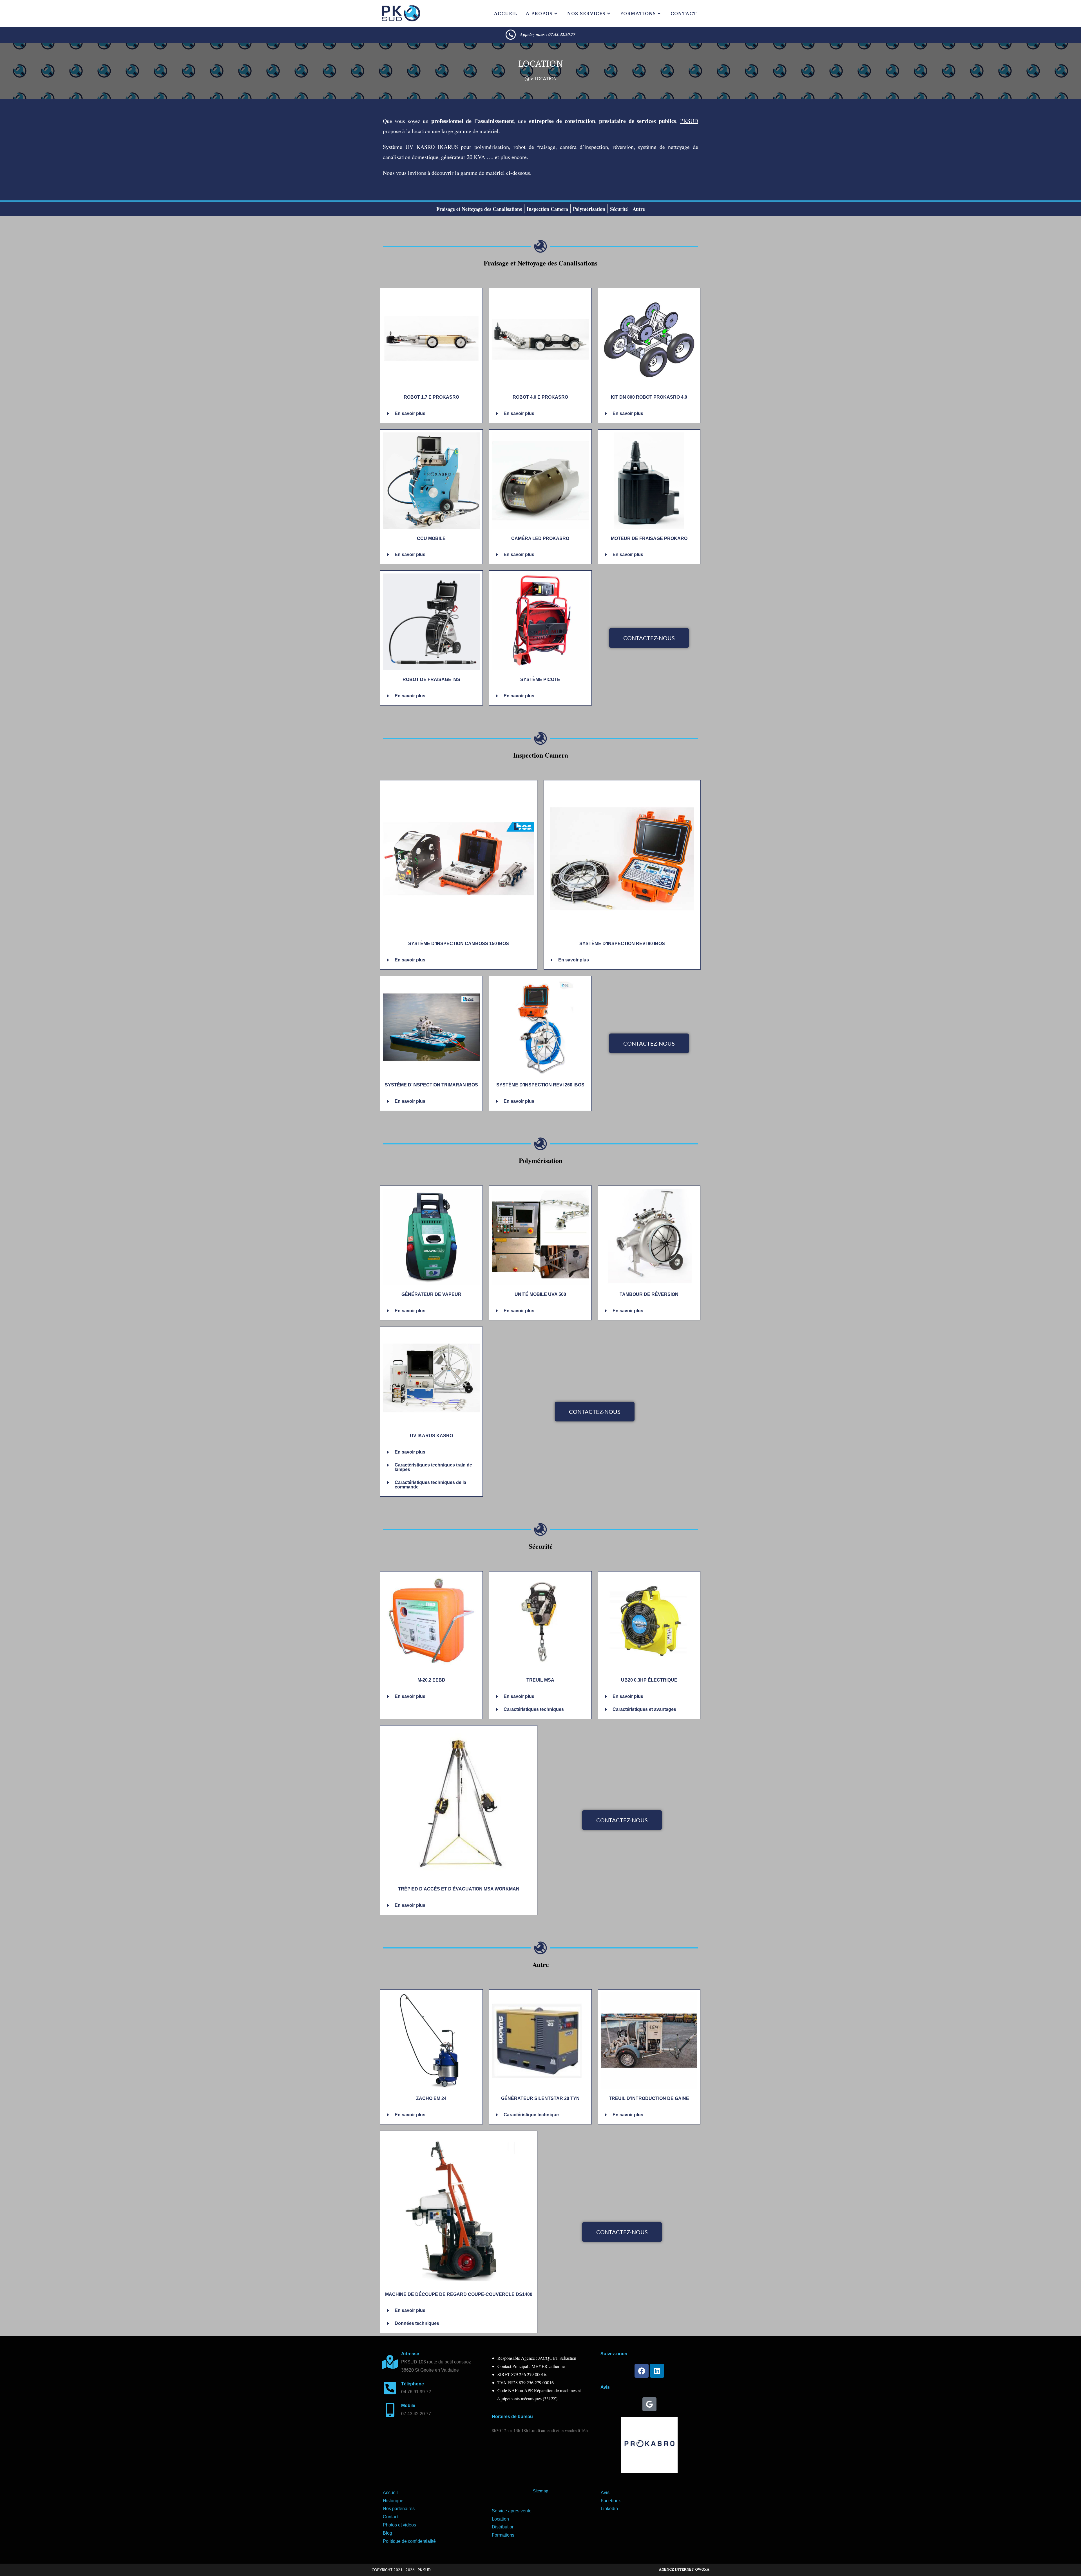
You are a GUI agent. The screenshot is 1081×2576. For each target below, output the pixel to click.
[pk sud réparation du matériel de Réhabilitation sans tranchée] (511, 35)
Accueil (390, 2493)
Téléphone (413, 2384)
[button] (431, 414)
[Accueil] (527, 79)
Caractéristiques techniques (534, 1709)
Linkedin (609, 2509)
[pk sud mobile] (390, 2410)
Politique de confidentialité (409, 2541)
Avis (605, 2493)
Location (546, 79)
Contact (391, 2517)
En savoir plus (410, 413)
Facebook (611, 2501)
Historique (393, 2501)
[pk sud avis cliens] (649, 2404)
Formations (503, 2535)
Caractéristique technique (531, 2115)
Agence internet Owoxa (684, 2569)
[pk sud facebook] (642, 2371)
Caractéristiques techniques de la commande (430, 1485)
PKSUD (689, 121)
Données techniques (417, 2323)
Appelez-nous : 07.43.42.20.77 (548, 34)
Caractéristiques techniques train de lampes (433, 1467)
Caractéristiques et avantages (644, 1709)
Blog (387, 2533)
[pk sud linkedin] (657, 2371)
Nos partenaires (399, 2509)
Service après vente (512, 2511)
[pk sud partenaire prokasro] (649, 2445)
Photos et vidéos (399, 2525)
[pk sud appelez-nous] (390, 2388)
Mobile (408, 2406)
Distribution (503, 2527)
